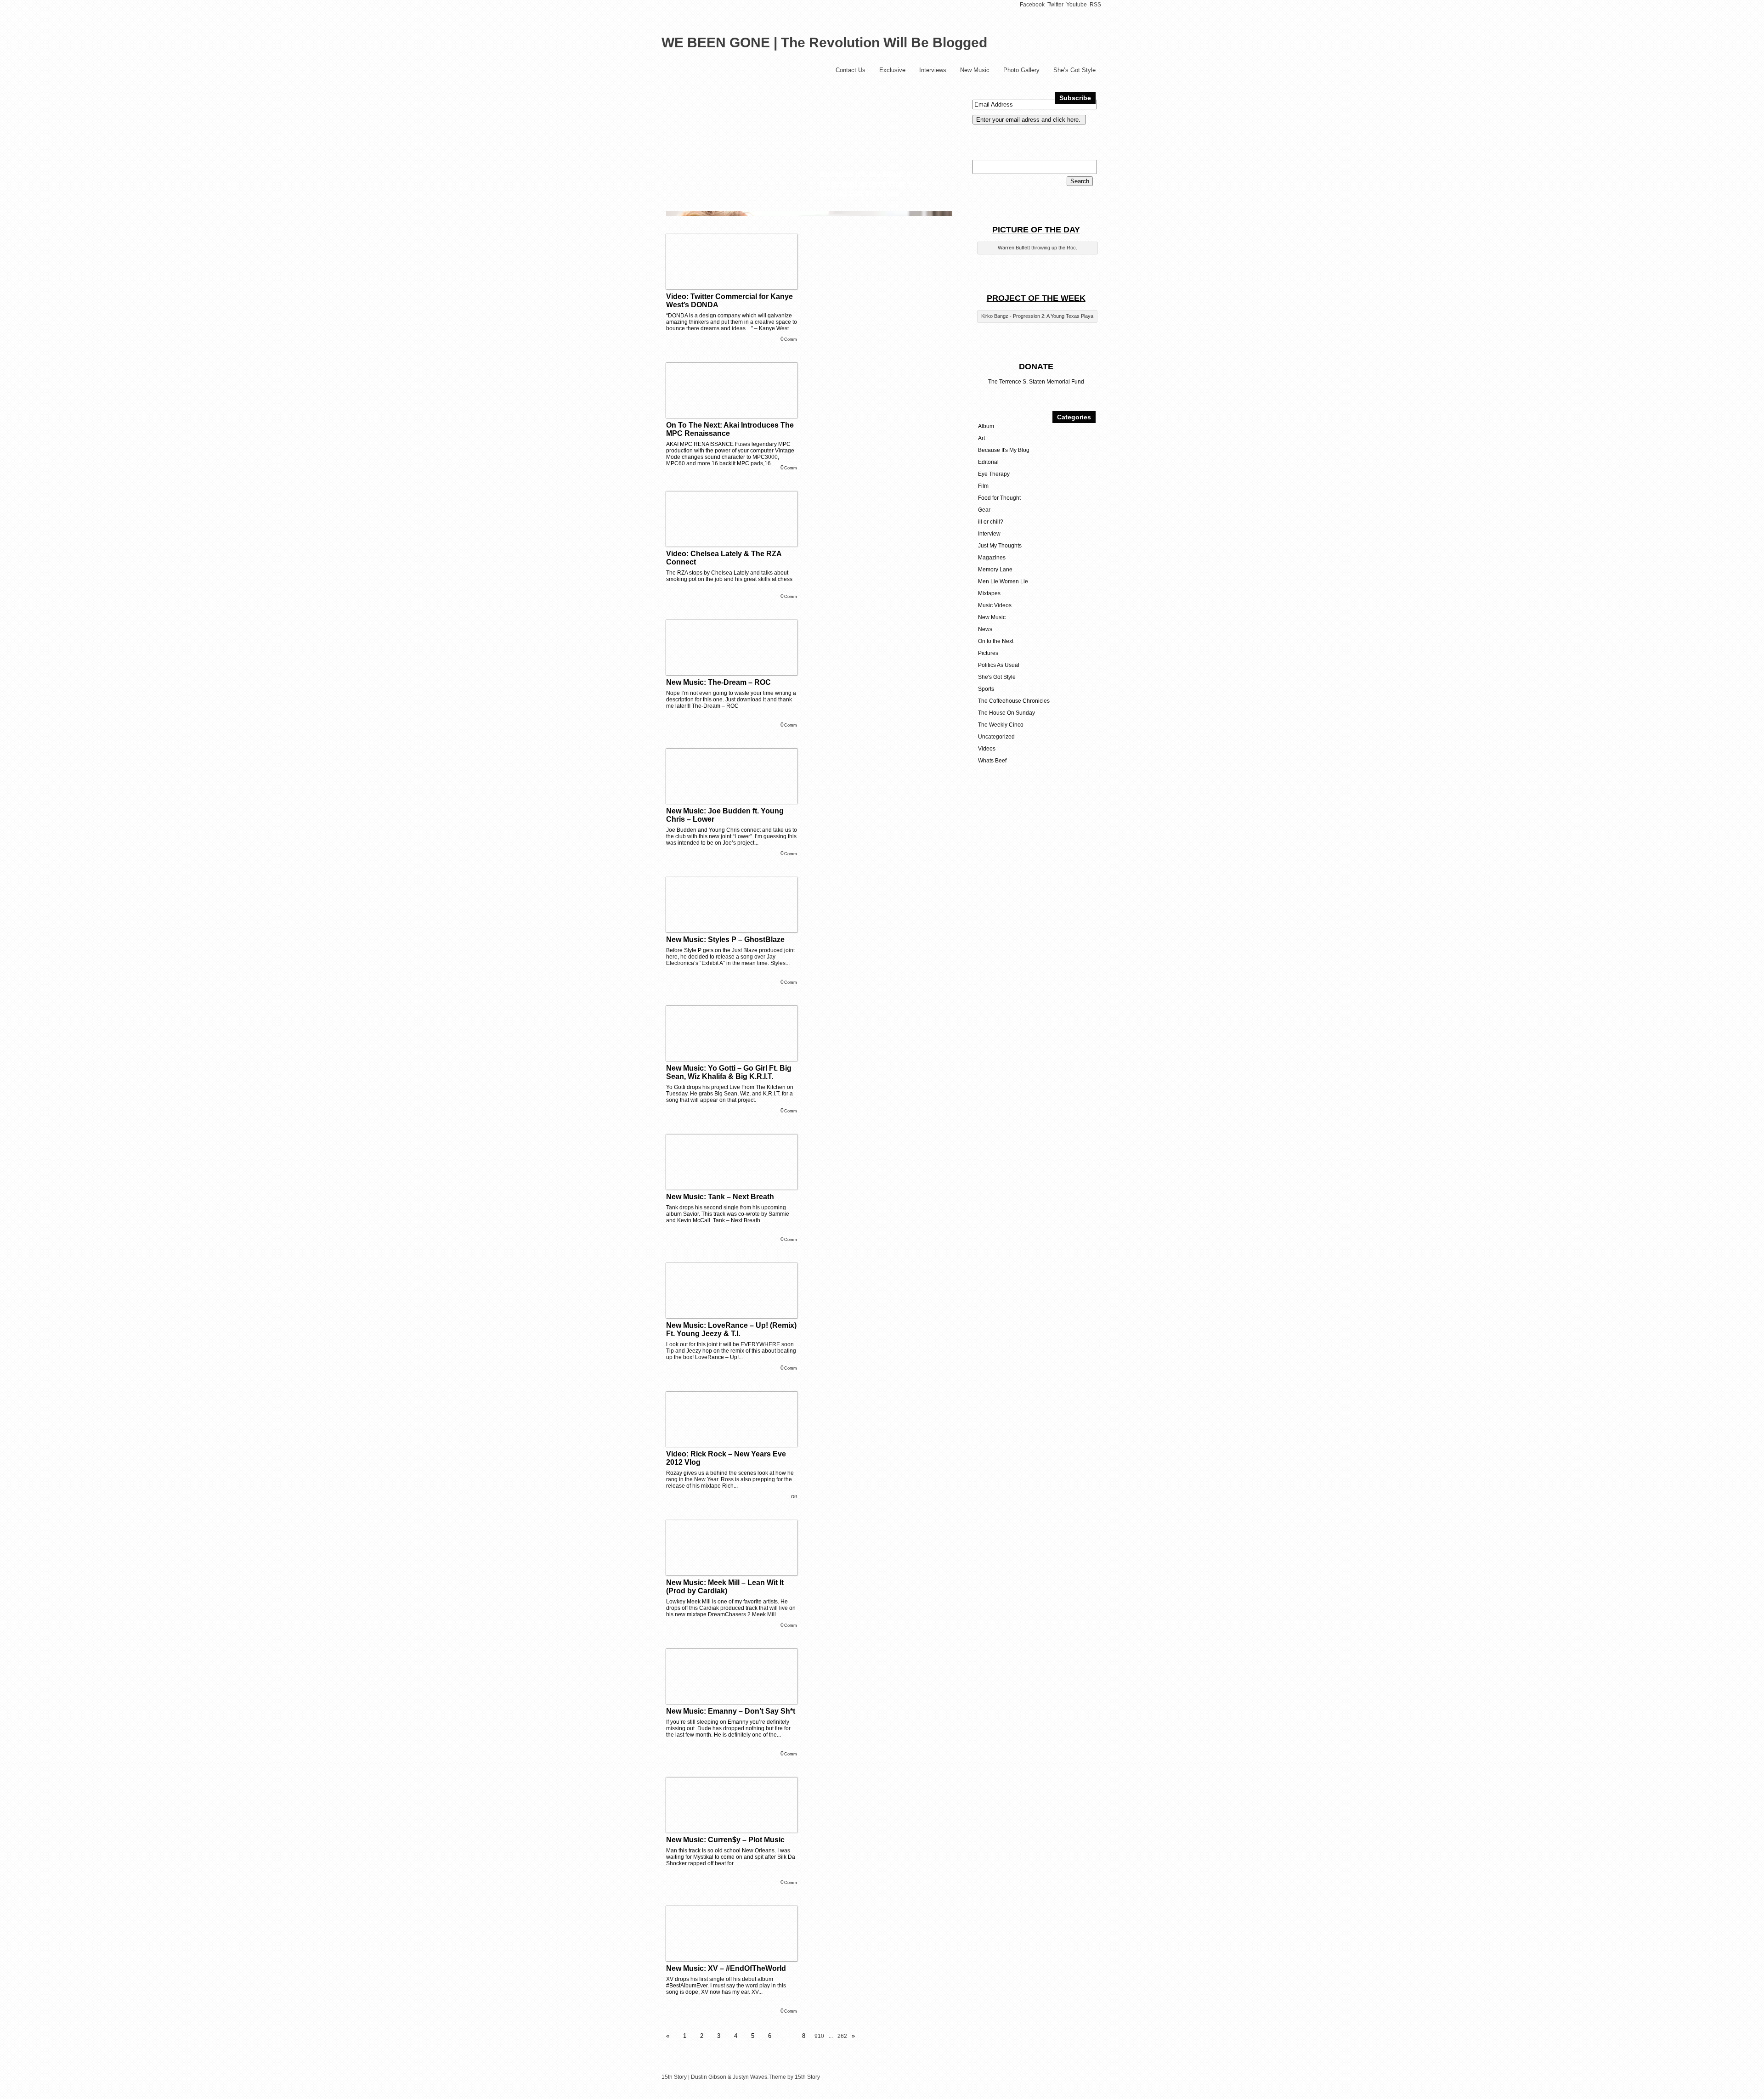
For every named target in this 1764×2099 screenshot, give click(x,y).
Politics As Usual (999, 665)
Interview (989, 534)
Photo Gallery (1021, 70)
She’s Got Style (1074, 70)
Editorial (988, 462)
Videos (987, 749)
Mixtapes (989, 593)
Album (986, 426)
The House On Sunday (1006, 713)
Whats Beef (992, 761)
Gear (984, 510)
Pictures (988, 653)
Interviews (933, 70)
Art (981, 438)
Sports (986, 689)
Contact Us (851, 70)
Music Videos (995, 605)
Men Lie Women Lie (1003, 581)
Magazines (992, 558)
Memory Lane (995, 570)
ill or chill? (991, 522)
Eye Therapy (994, 474)
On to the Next (996, 641)
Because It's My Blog (1004, 450)
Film (983, 486)
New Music (975, 70)
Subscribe (1075, 98)
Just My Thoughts (1000, 546)
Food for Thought (999, 498)
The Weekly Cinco (1001, 725)
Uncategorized (996, 737)
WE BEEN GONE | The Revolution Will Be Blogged (824, 42)
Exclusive (892, 70)
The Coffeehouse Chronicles (1014, 701)
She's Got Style (997, 677)
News (985, 629)
